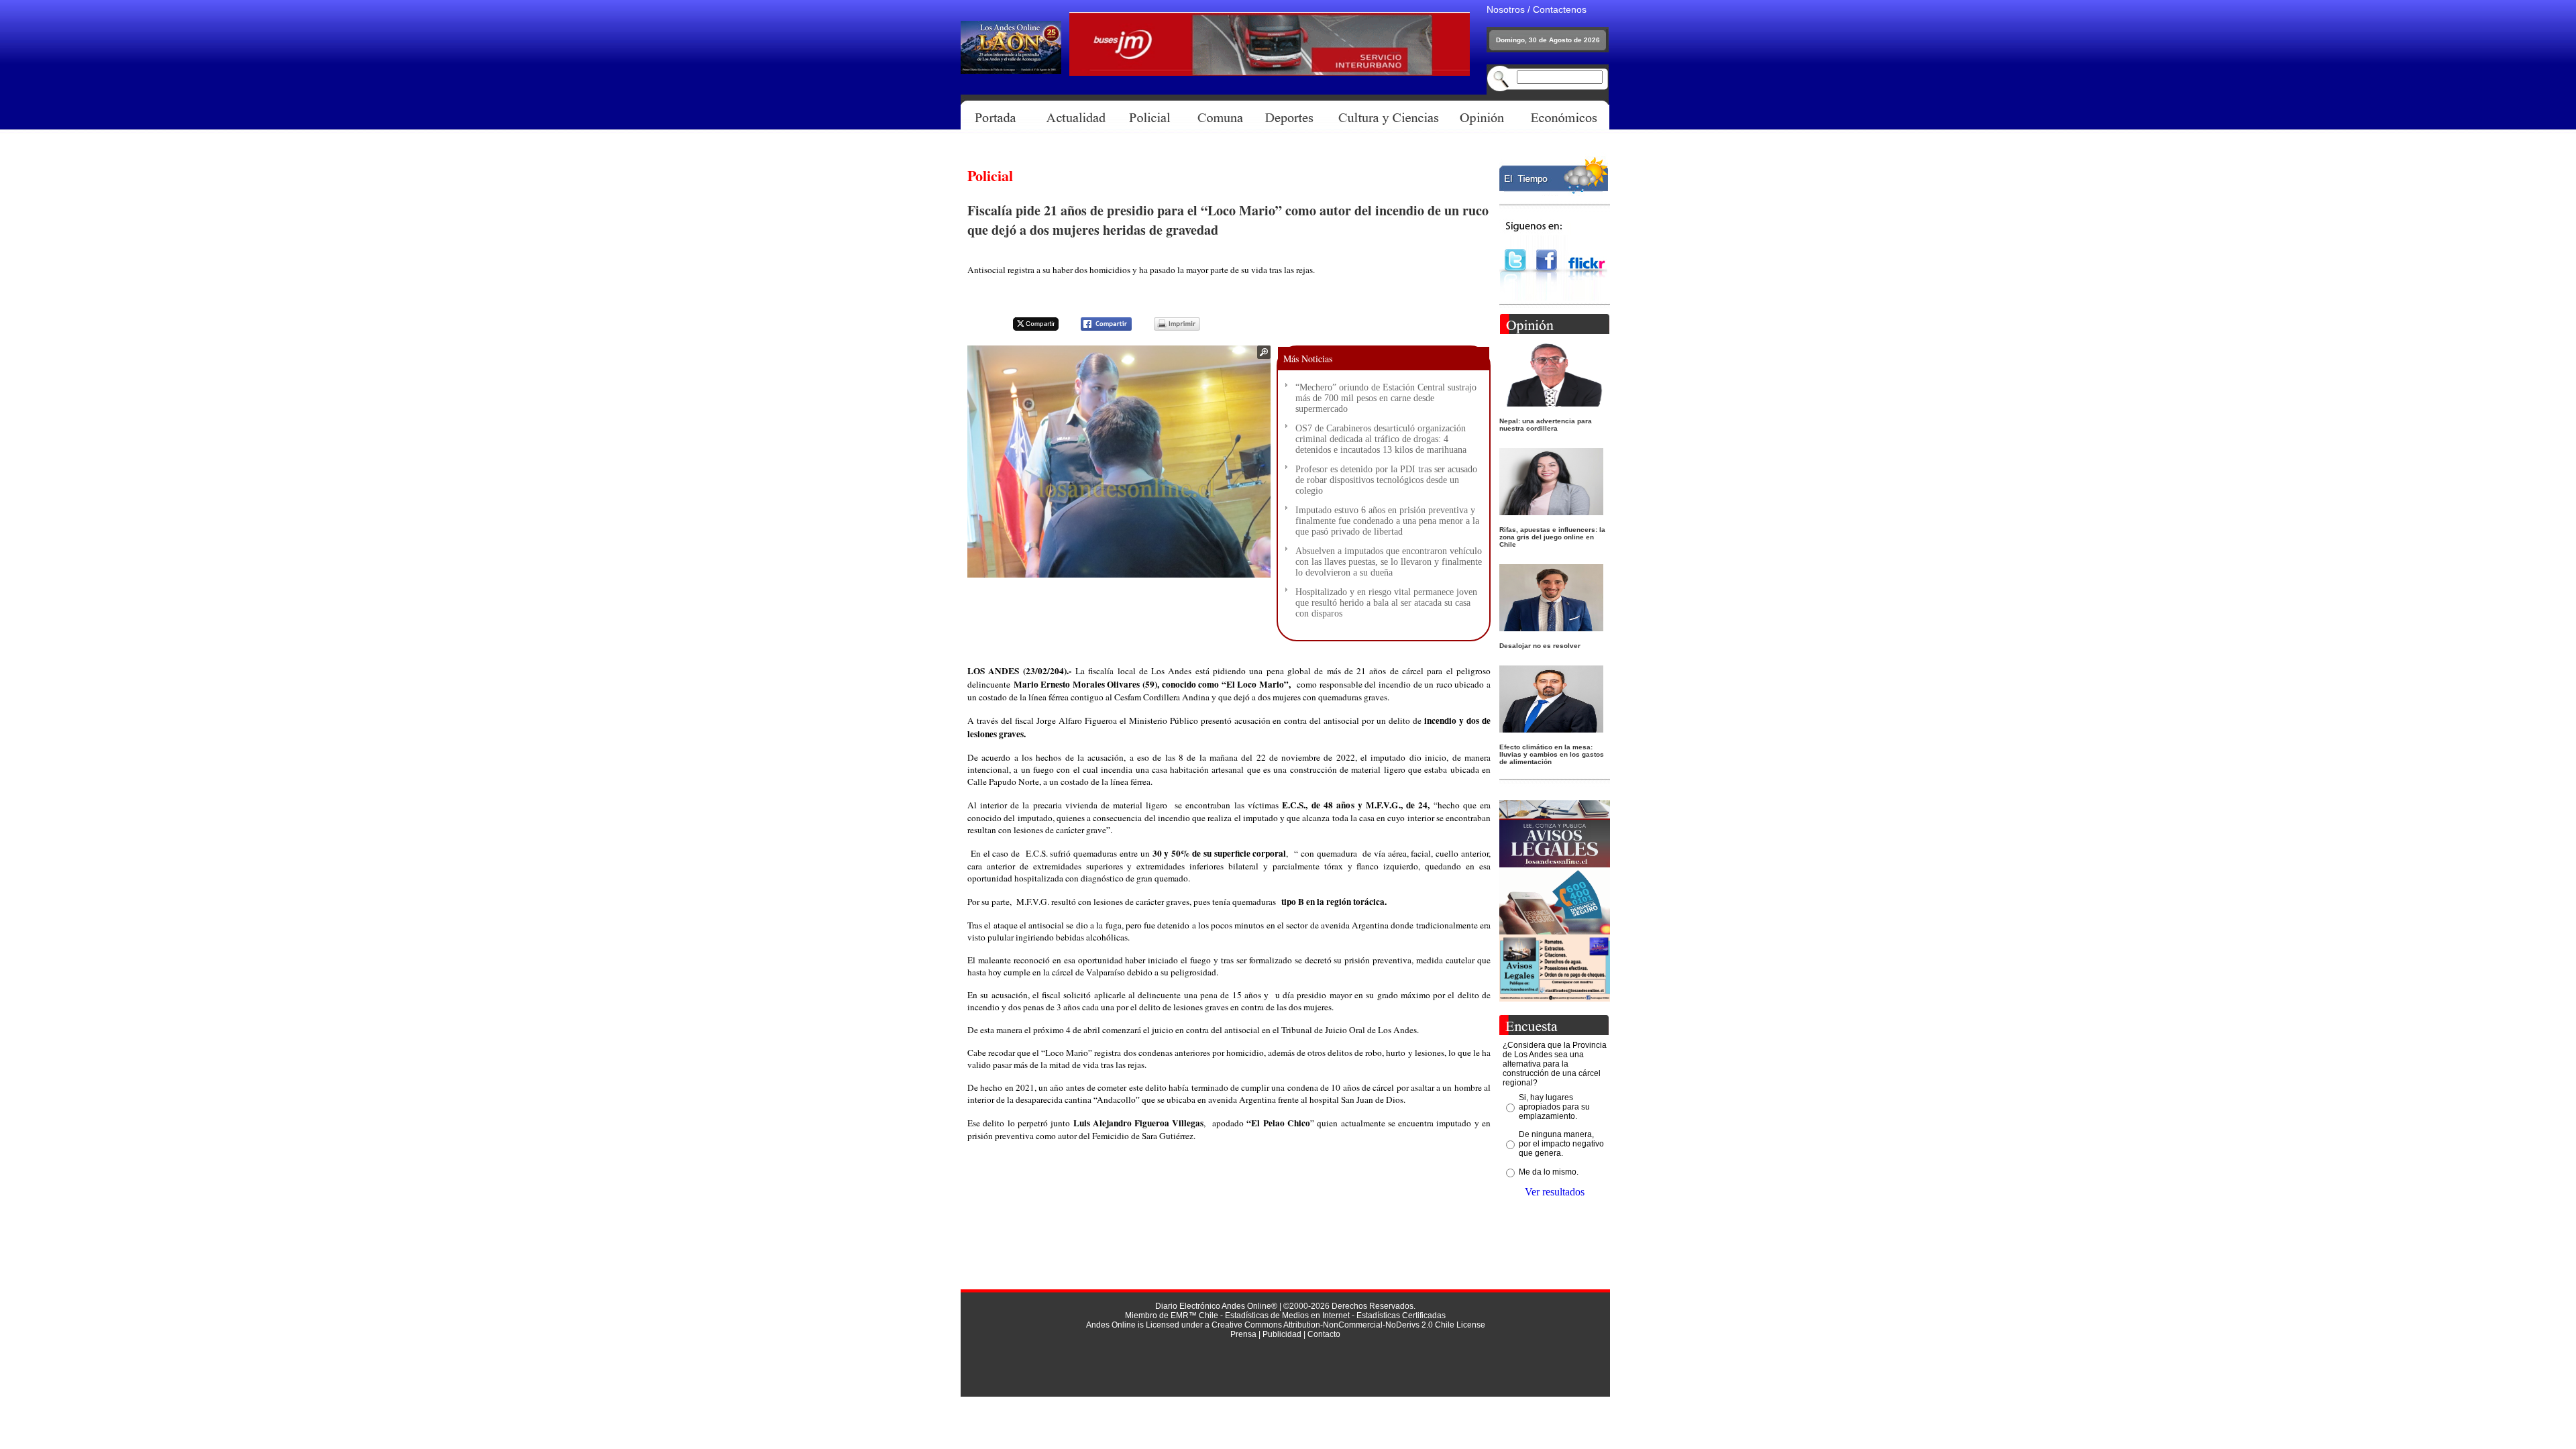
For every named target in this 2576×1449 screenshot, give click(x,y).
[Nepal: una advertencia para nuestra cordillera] (1551, 403)
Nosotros (1506, 9)
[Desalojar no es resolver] (1551, 628)
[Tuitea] (1027, 328)
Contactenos (1560, 9)
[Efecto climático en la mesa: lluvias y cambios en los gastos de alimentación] (1551, 729)
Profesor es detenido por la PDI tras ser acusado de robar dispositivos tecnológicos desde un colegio (1386, 480)
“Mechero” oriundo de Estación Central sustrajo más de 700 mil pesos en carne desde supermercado (1386, 398)
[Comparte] (1098, 328)
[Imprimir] (1169, 328)
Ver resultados (1555, 1192)
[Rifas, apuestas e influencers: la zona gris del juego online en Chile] (1551, 512)
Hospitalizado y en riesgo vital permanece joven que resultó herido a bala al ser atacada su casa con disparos (1386, 603)
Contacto (1324, 1334)
